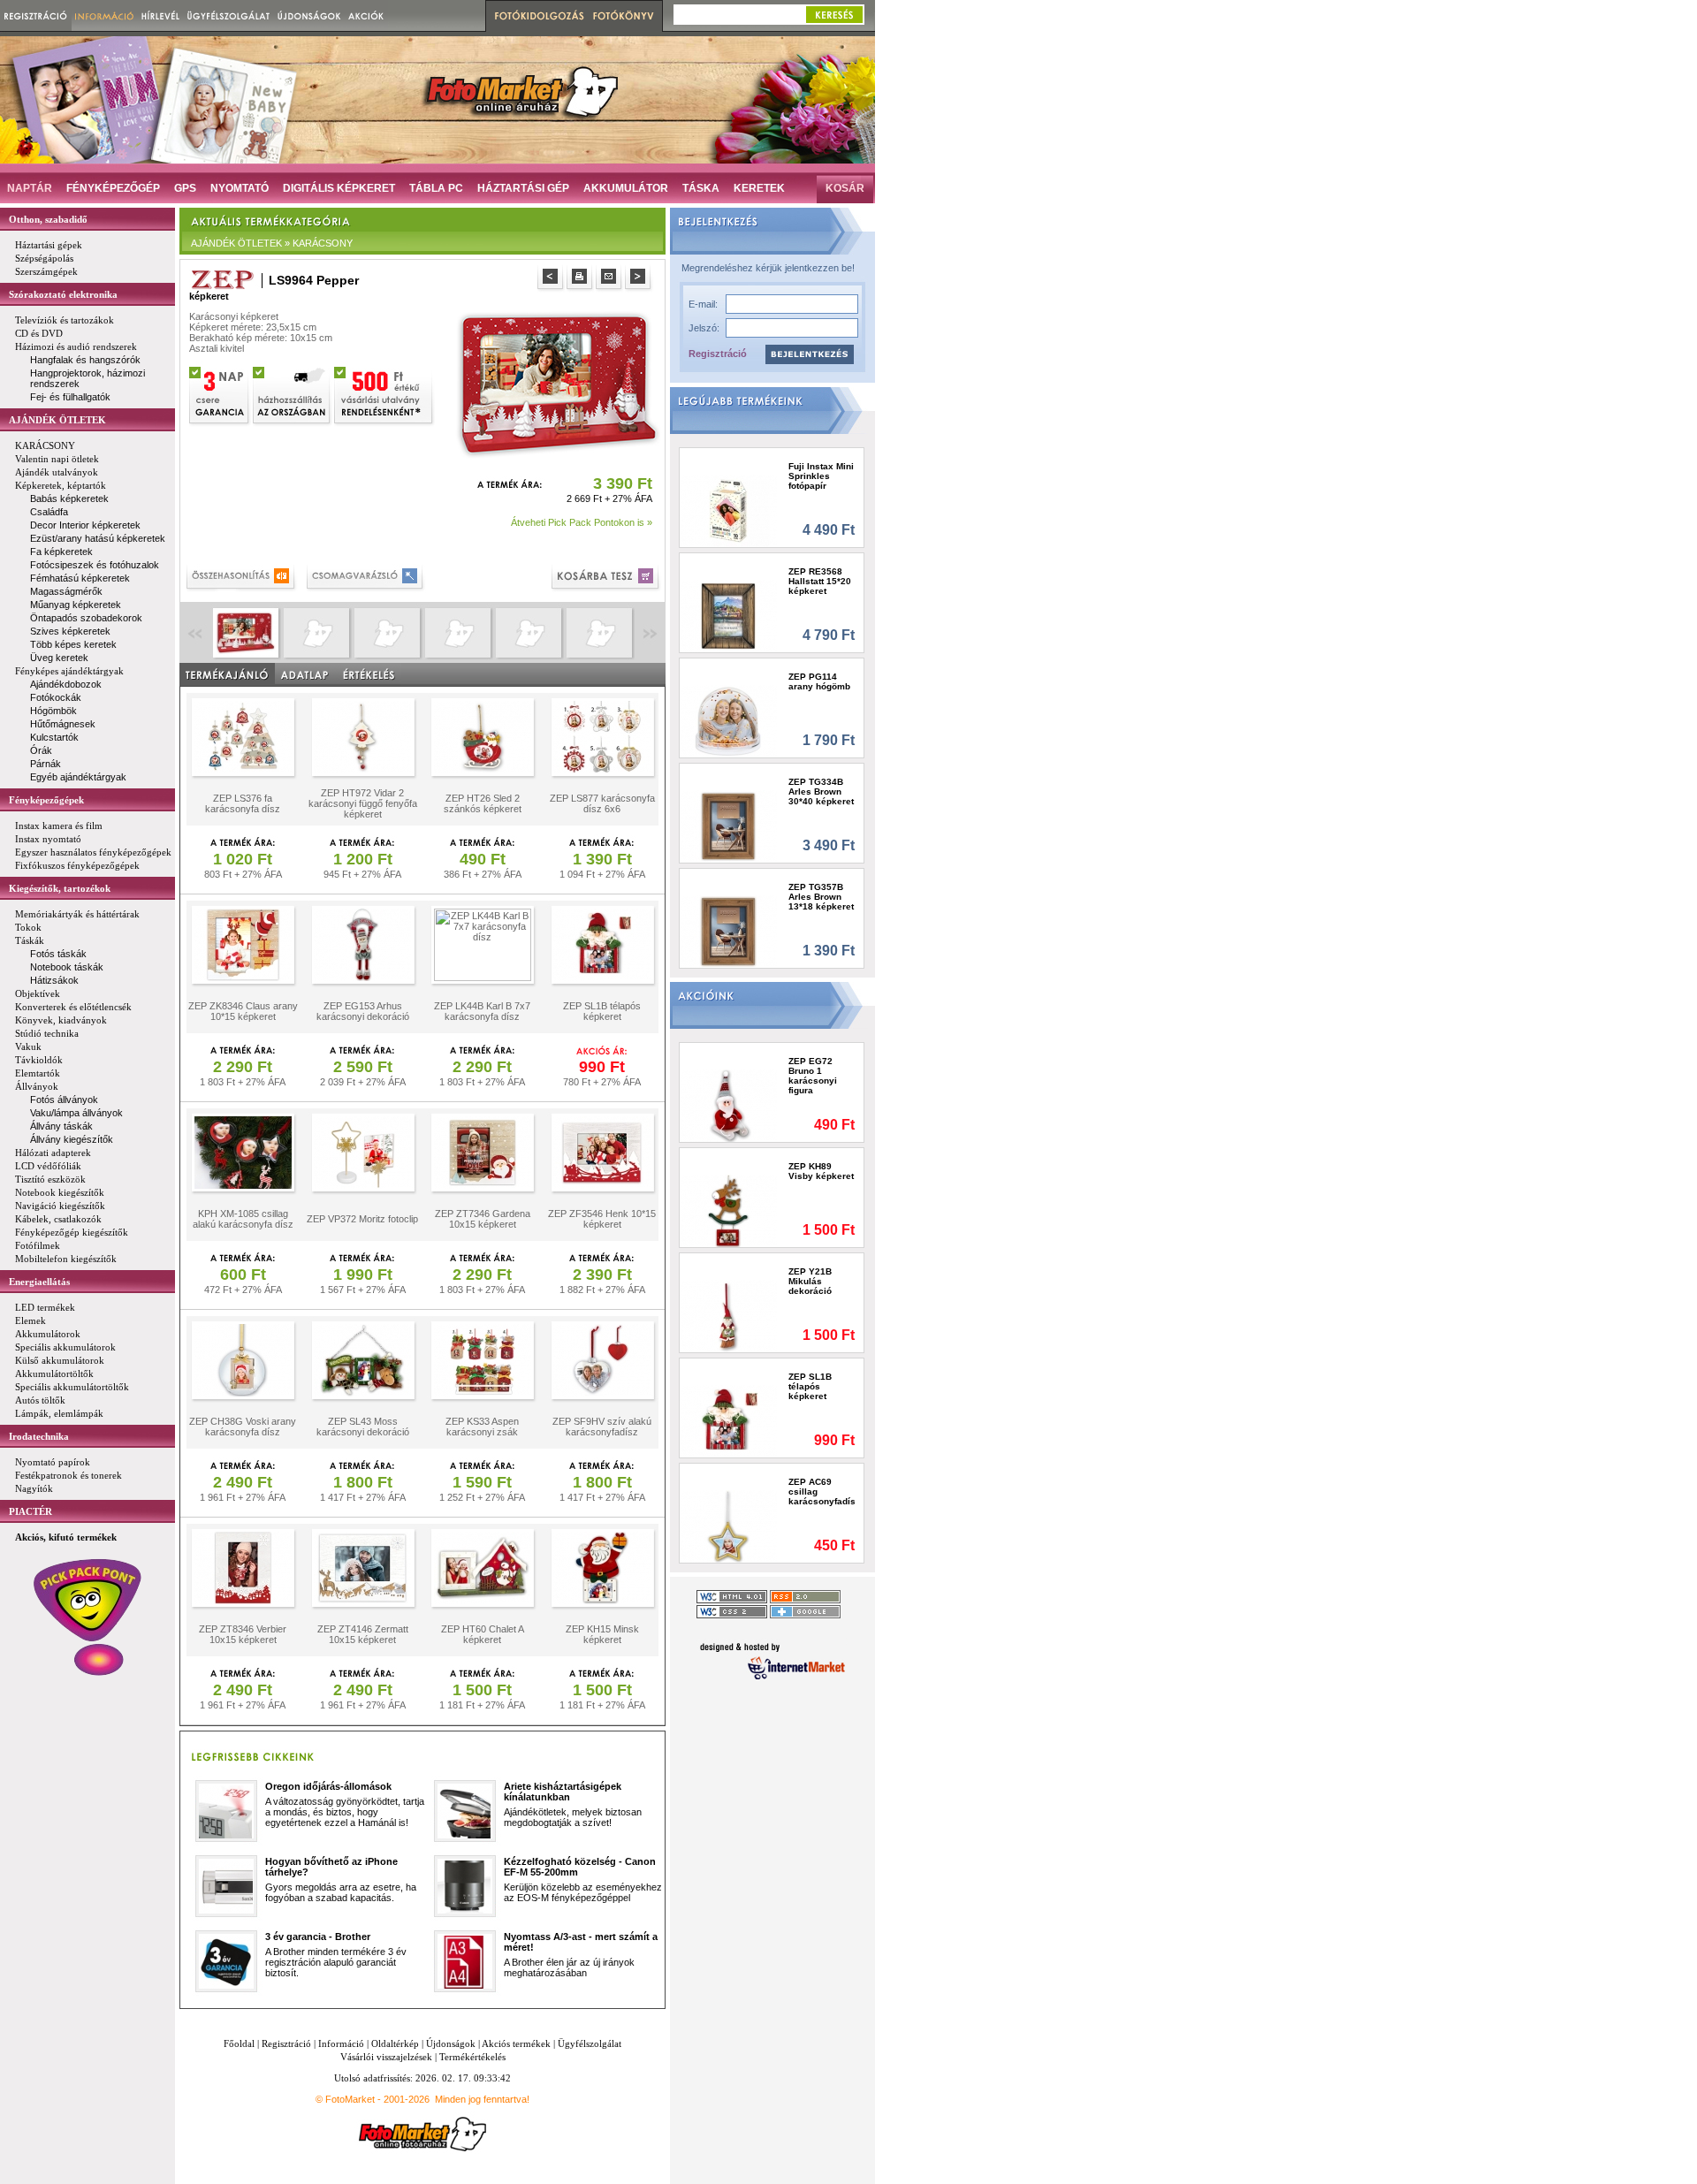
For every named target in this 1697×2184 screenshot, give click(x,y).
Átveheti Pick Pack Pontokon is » (582, 522)
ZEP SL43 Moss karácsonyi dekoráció (363, 1427)
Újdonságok (451, 2043)
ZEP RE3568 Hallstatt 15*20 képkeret (820, 581)
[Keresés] (834, 15)
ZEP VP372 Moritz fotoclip (362, 1219)
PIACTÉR (30, 1511)
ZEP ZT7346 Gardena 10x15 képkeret (483, 1219)
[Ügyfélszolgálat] (228, 15)
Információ (341, 2043)
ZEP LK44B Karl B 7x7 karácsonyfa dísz (482, 1011)
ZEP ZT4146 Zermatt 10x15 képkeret (363, 1634)
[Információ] (105, 15)
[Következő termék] (639, 279)
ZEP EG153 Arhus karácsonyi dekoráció (363, 1011)
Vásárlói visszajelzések (386, 2057)
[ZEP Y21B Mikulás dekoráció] (729, 1316)
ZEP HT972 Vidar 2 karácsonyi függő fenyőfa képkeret (363, 803)
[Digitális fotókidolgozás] (537, 16)
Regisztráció (718, 354)
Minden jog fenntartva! (482, 2099)
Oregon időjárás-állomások (328, 1786)
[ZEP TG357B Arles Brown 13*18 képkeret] (729, 931)
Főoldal (239, 2043)
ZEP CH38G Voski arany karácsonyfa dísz (243, 1427)
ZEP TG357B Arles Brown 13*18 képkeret (821, 897)
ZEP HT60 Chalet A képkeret (483, 1634)
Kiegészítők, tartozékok (60, 888)
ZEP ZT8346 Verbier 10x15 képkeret (243, 1634)
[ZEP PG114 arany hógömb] (729, 721)
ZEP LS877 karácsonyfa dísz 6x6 (602, 803)
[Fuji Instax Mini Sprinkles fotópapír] (729, 510)
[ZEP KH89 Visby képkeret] (729, 1210)
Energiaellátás (39, 1282)
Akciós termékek (516, 2043)
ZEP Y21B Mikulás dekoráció (810, 1281)
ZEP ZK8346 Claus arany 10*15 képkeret (243, 1011)
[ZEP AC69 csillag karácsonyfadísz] (729, 1526)
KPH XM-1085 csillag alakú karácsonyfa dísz (243, 1219)
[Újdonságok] (309, 15)
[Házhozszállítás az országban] (293, 394)
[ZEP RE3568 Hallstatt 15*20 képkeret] (729, 616)
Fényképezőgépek (46, 800)
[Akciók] (366, 15)
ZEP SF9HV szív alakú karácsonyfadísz (602, 1427)
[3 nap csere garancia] (220, 394)
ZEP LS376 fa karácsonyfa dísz (243, 803)
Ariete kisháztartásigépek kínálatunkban (563, 1792)
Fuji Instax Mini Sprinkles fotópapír (821, 476)
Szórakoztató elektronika (63, 294)
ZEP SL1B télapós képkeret (602, 1011)
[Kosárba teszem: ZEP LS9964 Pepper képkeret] (607, 578)
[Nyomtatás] (581, 279)
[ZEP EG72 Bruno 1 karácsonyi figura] (729, 1105)
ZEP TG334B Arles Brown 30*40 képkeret (821, 791)
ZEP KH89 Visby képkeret (821, 1171)
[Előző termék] (552, 279)
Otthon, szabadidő (48, 219)
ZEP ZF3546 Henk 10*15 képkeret (602, 1219)
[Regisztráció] (36, 15)
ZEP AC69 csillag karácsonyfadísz (822, 1492)
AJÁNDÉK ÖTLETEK (57, 420)
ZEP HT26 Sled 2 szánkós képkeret (483, 803)
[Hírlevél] (160, 15)
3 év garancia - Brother (318, 1937)
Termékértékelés (472, 2057)
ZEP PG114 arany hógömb (819, 681)
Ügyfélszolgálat (590, 2043)
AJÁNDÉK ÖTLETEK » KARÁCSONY (272, 243)
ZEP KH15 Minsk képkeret (602, 1634)
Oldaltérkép (395, 2043)
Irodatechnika (39, 1436)
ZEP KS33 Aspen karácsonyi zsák (482, 1427)
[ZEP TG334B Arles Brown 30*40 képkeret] (729, 826)
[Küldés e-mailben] (610, 279)
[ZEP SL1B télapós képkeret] (729, 1421)
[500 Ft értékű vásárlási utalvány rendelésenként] (384, 394)
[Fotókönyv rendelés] (626, 16)
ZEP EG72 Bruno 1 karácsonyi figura (813, 1076)
